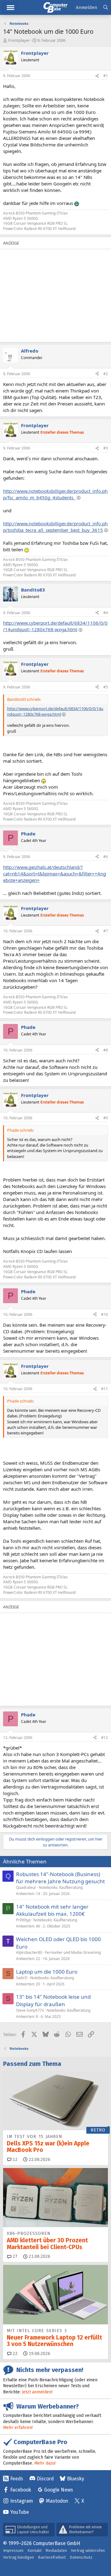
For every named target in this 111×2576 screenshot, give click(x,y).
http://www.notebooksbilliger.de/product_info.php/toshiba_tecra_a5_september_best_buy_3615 (55, 527)
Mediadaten (56, 2550)
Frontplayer (19, 40)
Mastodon (57, 2501)
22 (14, 2354)
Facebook (21, 2490)
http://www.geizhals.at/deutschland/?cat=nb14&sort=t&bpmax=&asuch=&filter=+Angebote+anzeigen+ (55, 874)
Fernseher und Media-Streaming (73, 1952)
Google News (59, 2490)
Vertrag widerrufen (88, 2550)
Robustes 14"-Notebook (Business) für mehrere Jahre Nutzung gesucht (60, 1878)
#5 (106, 687)
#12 (105, 1738)
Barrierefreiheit (52, 2557)
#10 (105, 1314)
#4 (106, 613)
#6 (106, 857)
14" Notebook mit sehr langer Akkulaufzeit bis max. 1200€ (52, 1910)
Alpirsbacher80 (29, 1952)
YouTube (20, 2512)
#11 (105, 1389)
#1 (106, 76)
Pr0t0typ (23, 1920)
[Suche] (106, 8)
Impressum (13, 2550)
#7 (106, 931)
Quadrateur (26, 1887)
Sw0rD (22, 1978)
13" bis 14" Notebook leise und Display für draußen (53, 2000)
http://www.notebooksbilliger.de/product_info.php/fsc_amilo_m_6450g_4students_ (55, 494)
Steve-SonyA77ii (30, 2010)
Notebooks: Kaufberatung (61, 1887)
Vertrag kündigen (18, 2557)
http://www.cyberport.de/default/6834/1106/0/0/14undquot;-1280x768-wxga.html (55, 626)
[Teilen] (97, 76)
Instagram (22, 2501)
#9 (106, 1118)
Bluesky (76, 2479)
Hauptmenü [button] (10, 8)
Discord (45, 2479)
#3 (106, 448)
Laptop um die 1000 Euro (47, 1972)
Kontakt (35, 2550)
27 (14, 2256)
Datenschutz (81, 2557)
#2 (106, 374)
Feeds (17, 2479)
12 (14, 2160)
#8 (106, 1050)
